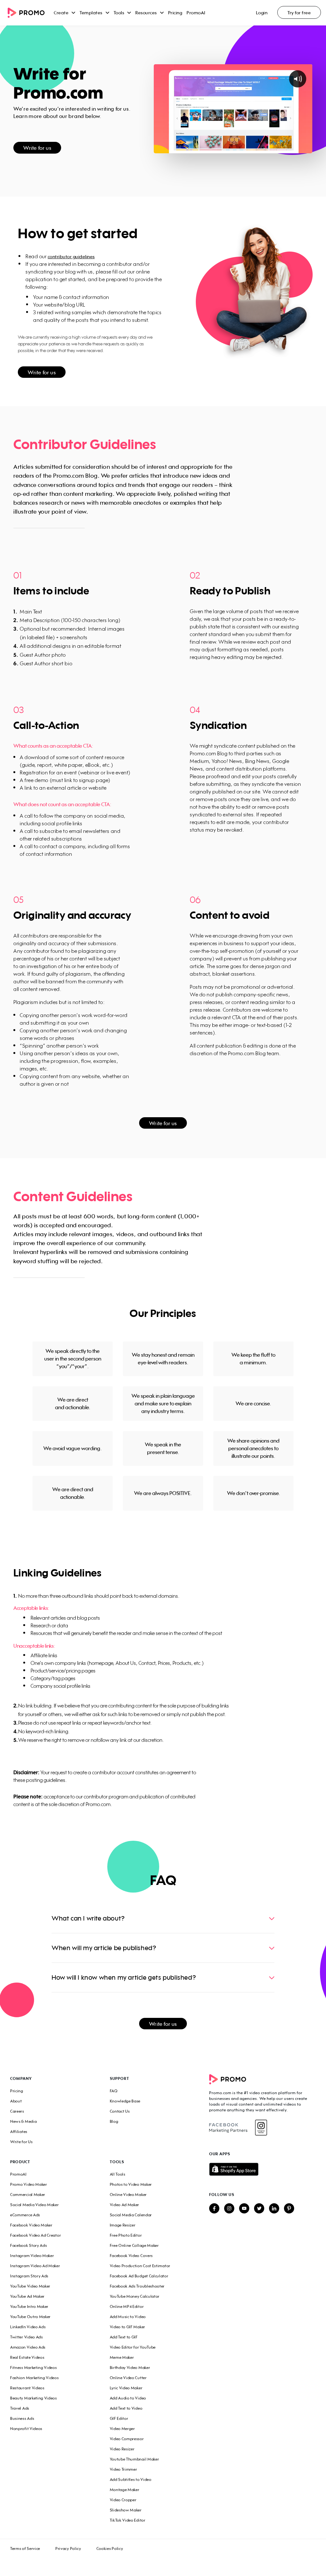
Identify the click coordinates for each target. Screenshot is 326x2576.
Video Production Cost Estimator (140, 2266)
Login (262, 13)
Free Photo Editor (126, 2235)
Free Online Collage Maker (134, 2245)
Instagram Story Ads (29, 2276)
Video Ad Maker (125, 2205)
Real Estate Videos (27, 2357)
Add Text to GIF (124, 2337)
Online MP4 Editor (127, 2306)
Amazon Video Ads (28, 2347)
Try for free (299, 13)
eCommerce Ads (25, 2215)
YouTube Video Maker (30, 2286)
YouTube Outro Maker (30, 2317)
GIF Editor (119, 2418)
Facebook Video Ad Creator (35, 2235)
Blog (114, 2121)
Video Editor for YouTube (133, 2347)
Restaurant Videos (27, 2388)
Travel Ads (20, 2408)
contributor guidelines (71, 256)
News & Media (23, 2121)
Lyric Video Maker (126, 2388)
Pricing (175, 13)
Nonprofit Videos (26, 2429)
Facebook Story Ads (28, 2245)
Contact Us (120, 2111)
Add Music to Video (128, 2317)
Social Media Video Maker (35, 2205)
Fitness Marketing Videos (34, 2368)
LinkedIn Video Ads (28, 2327)
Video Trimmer (124, 2469)
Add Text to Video (126, 2408)
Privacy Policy (68, 2548)
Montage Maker (125, 2490)
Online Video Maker (128, 2195)
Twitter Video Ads (27, 2337)
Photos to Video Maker (131, 2184)
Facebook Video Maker (31, 2225)
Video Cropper (123, 2500)
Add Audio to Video (128, 2398)
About (16, 2101)
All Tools (118, 2174)
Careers (17, 2111)
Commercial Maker (28, 2195)
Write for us (37, 148)
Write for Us (21, 2142)
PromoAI (196, 13)
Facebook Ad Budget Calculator (139, 2276)
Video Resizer (122, 2449)
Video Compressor (127, 2439)
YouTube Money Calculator (135, 2296)
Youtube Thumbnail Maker (135, 2459)
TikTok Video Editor (128, 2520)
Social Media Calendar (131, 2215)
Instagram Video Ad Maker (35, 2266)
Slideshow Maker (126, 2510)
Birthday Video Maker (130, 2368)
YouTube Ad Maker (27, 2296)
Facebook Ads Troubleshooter (137, 2286)
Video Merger (122, 2429)
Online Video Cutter (128, 2378)
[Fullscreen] (306, 148)
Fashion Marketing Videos (35, 2378)
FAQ (114, 2091)
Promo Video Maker (29, 2184)
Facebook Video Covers (131, 2256)
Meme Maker (122, 2357)
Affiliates (19, 2132)
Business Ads (22, 2418)
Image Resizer (123, 2225)
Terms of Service (25, 2548)
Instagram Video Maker (32, 2256)
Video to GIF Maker (128, 2327)
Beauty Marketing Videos (34, 2398)
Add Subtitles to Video (131, 2479)
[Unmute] (294, 148)
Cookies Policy (110, 2548)
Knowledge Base (125, 2101)
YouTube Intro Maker (29, 2306)
